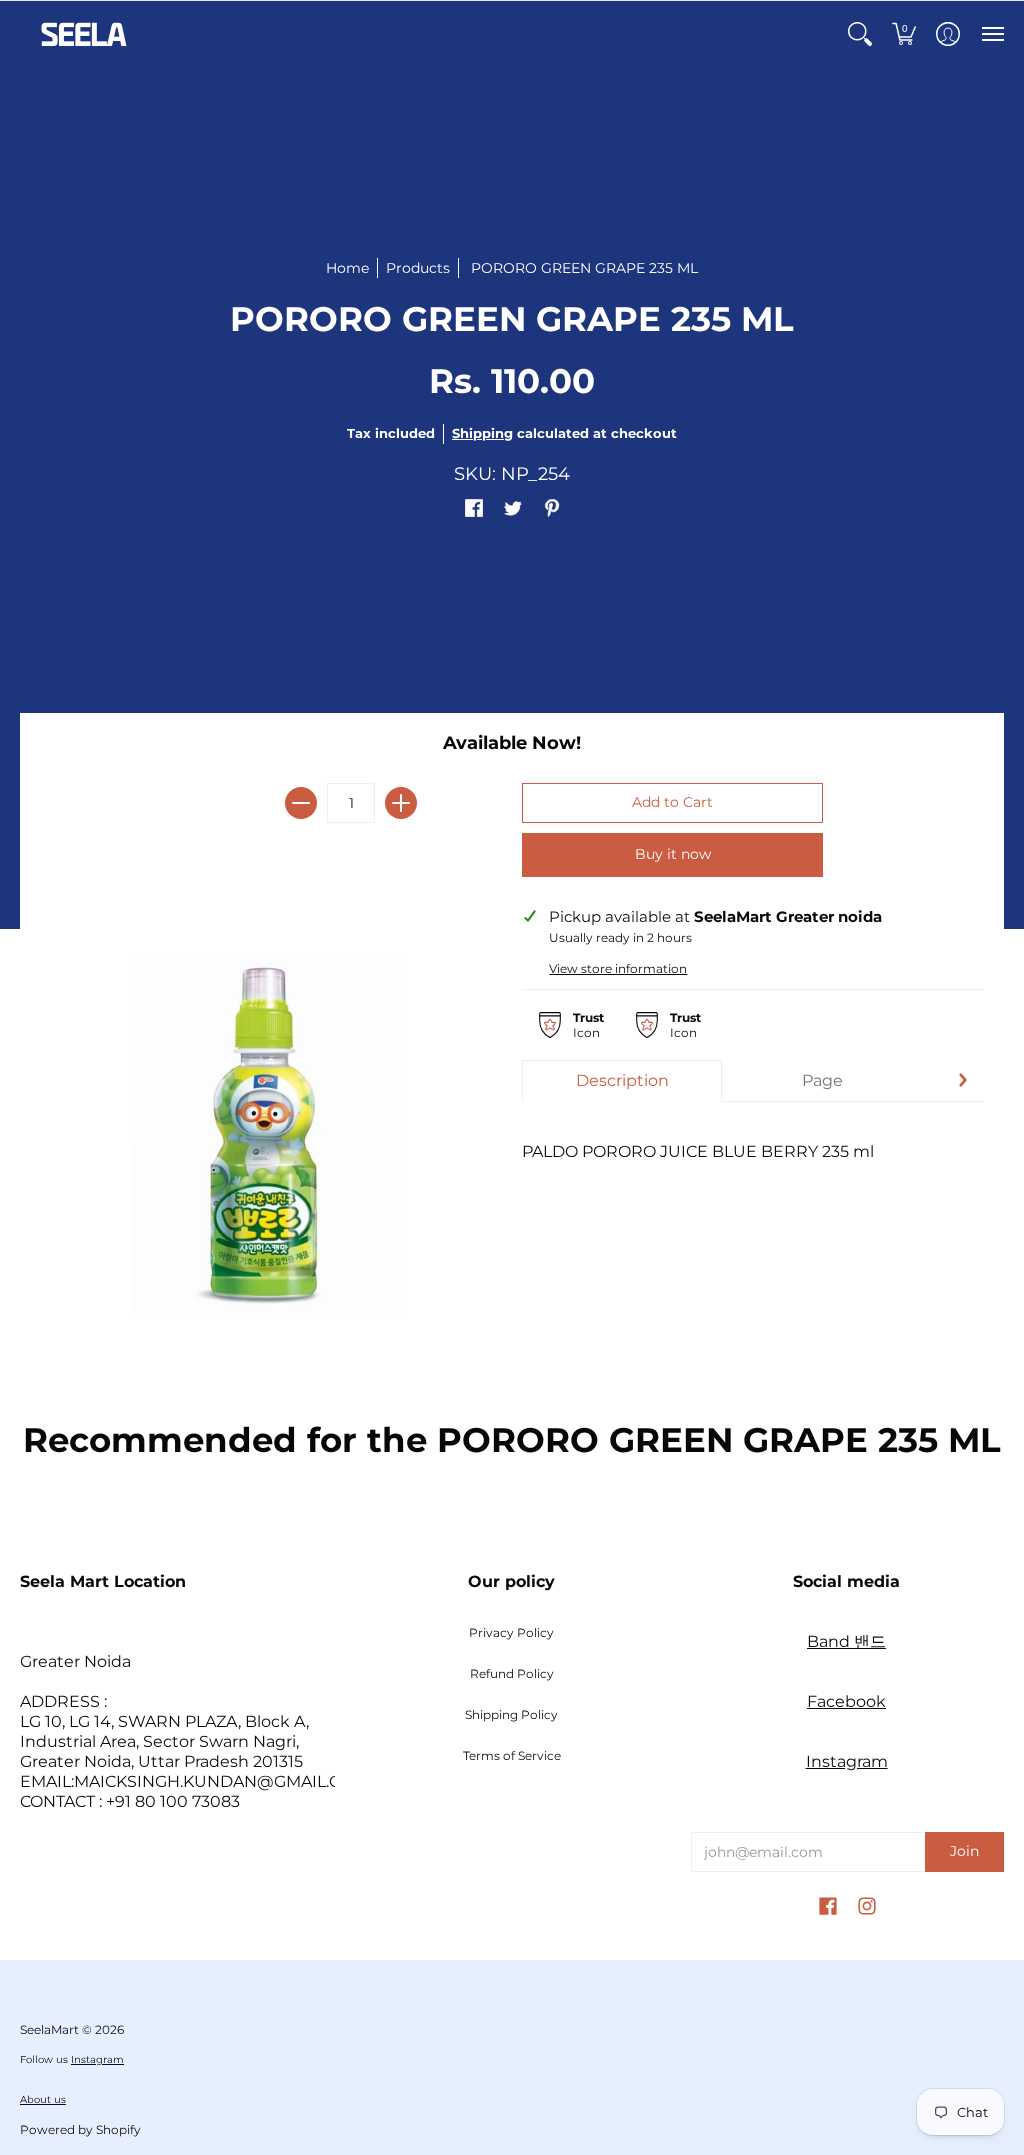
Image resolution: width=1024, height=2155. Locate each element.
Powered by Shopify (80, 2129)
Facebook (846, 1701)
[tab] (622, 1081)
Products (418, 268)
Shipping (482, 433)
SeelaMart (49, 2029)
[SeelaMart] (85, 34)
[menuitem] (860, 34)
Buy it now (673, 854)
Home (347, 268)
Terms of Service (512, 1755)
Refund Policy (512, 1673)
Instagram (847, 1761)
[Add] (401, 803)
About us (43, 2099)
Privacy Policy (511, 1632)
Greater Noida (75, 1661)
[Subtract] (301, 803)
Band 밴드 (846, 1641)
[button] (860, 34)
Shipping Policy (511, 1714)
